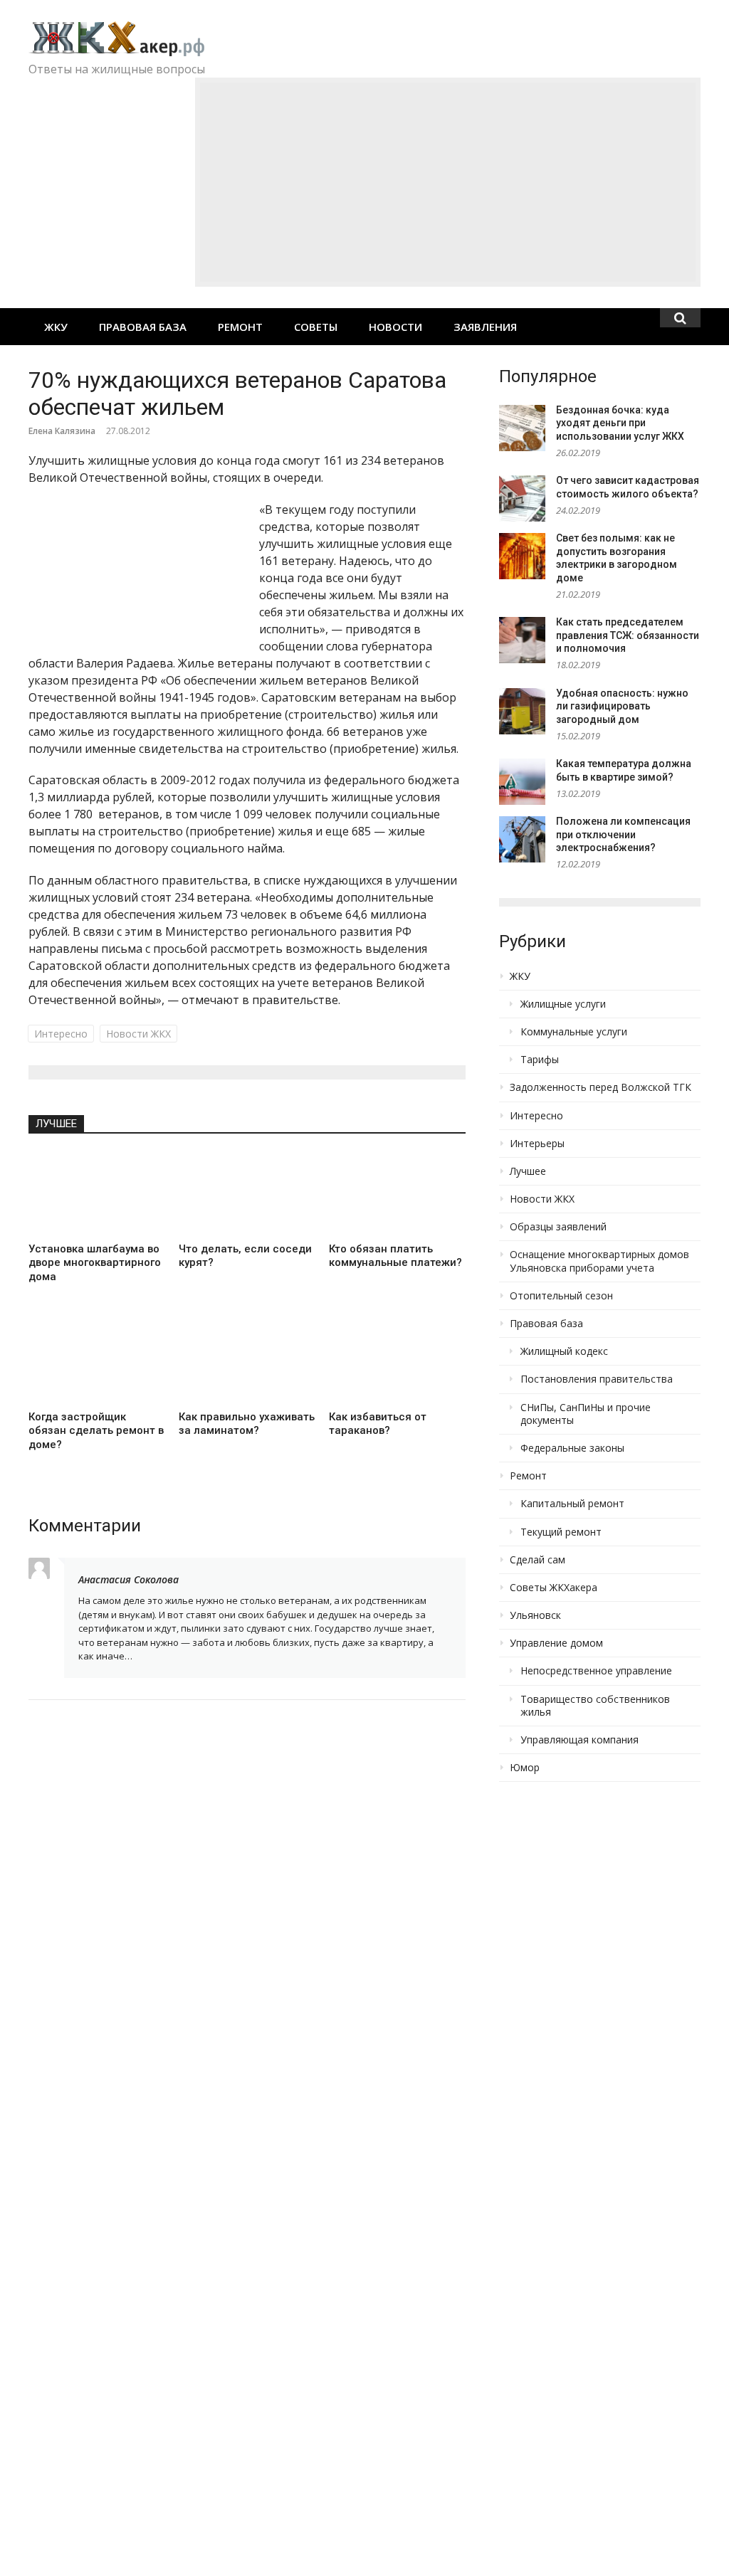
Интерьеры (537, 1144)
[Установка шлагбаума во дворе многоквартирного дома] (96, 1193)
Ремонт (240, 327)
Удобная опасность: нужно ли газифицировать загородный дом (622, 706)
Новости (395, 327)
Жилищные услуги (563, 1004)
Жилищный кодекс (564, 1351)
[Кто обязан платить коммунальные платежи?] (397, 1193)
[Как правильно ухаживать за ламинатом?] (247, 1361)
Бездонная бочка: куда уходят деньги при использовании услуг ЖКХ (620, 423)
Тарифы (540, 1060)
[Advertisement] (448, 182)
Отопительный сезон (561, 1296)
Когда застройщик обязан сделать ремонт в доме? (96, 1431)
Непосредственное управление (596, 1671)
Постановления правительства (597, 1379)
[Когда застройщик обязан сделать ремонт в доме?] (96, 1361)
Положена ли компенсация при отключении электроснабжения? (623, 834)
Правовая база (143, 327)
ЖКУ (56, 327)
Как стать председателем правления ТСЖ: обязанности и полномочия (628, 635)
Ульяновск (535, 1615)
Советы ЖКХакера (554, 1588)
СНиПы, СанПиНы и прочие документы (586, 1414)
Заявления (485, 327)
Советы (316, 327)
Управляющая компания (579, 1740)
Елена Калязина (62, 431)
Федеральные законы (572, 1448)
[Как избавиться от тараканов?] (397, 1361)
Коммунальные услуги (574, 1032)
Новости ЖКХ (138, 1034)
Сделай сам (537, 1560)
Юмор (525, 1768)
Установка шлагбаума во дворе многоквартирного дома (95, 1263)
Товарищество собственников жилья (595, 1706)
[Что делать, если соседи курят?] (247, 1193)
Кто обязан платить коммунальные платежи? (395, 1256)
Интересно (61, 1034)
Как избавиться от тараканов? (378, 1424)
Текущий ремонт (561, 1532)
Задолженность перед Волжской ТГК (600, 1087)
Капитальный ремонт (572, 1504)
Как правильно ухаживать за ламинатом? (247, 1424)
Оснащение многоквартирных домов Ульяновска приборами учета (599, 1261)
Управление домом (556, 1643)
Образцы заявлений (558, 1227)
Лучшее (56, 1124)
